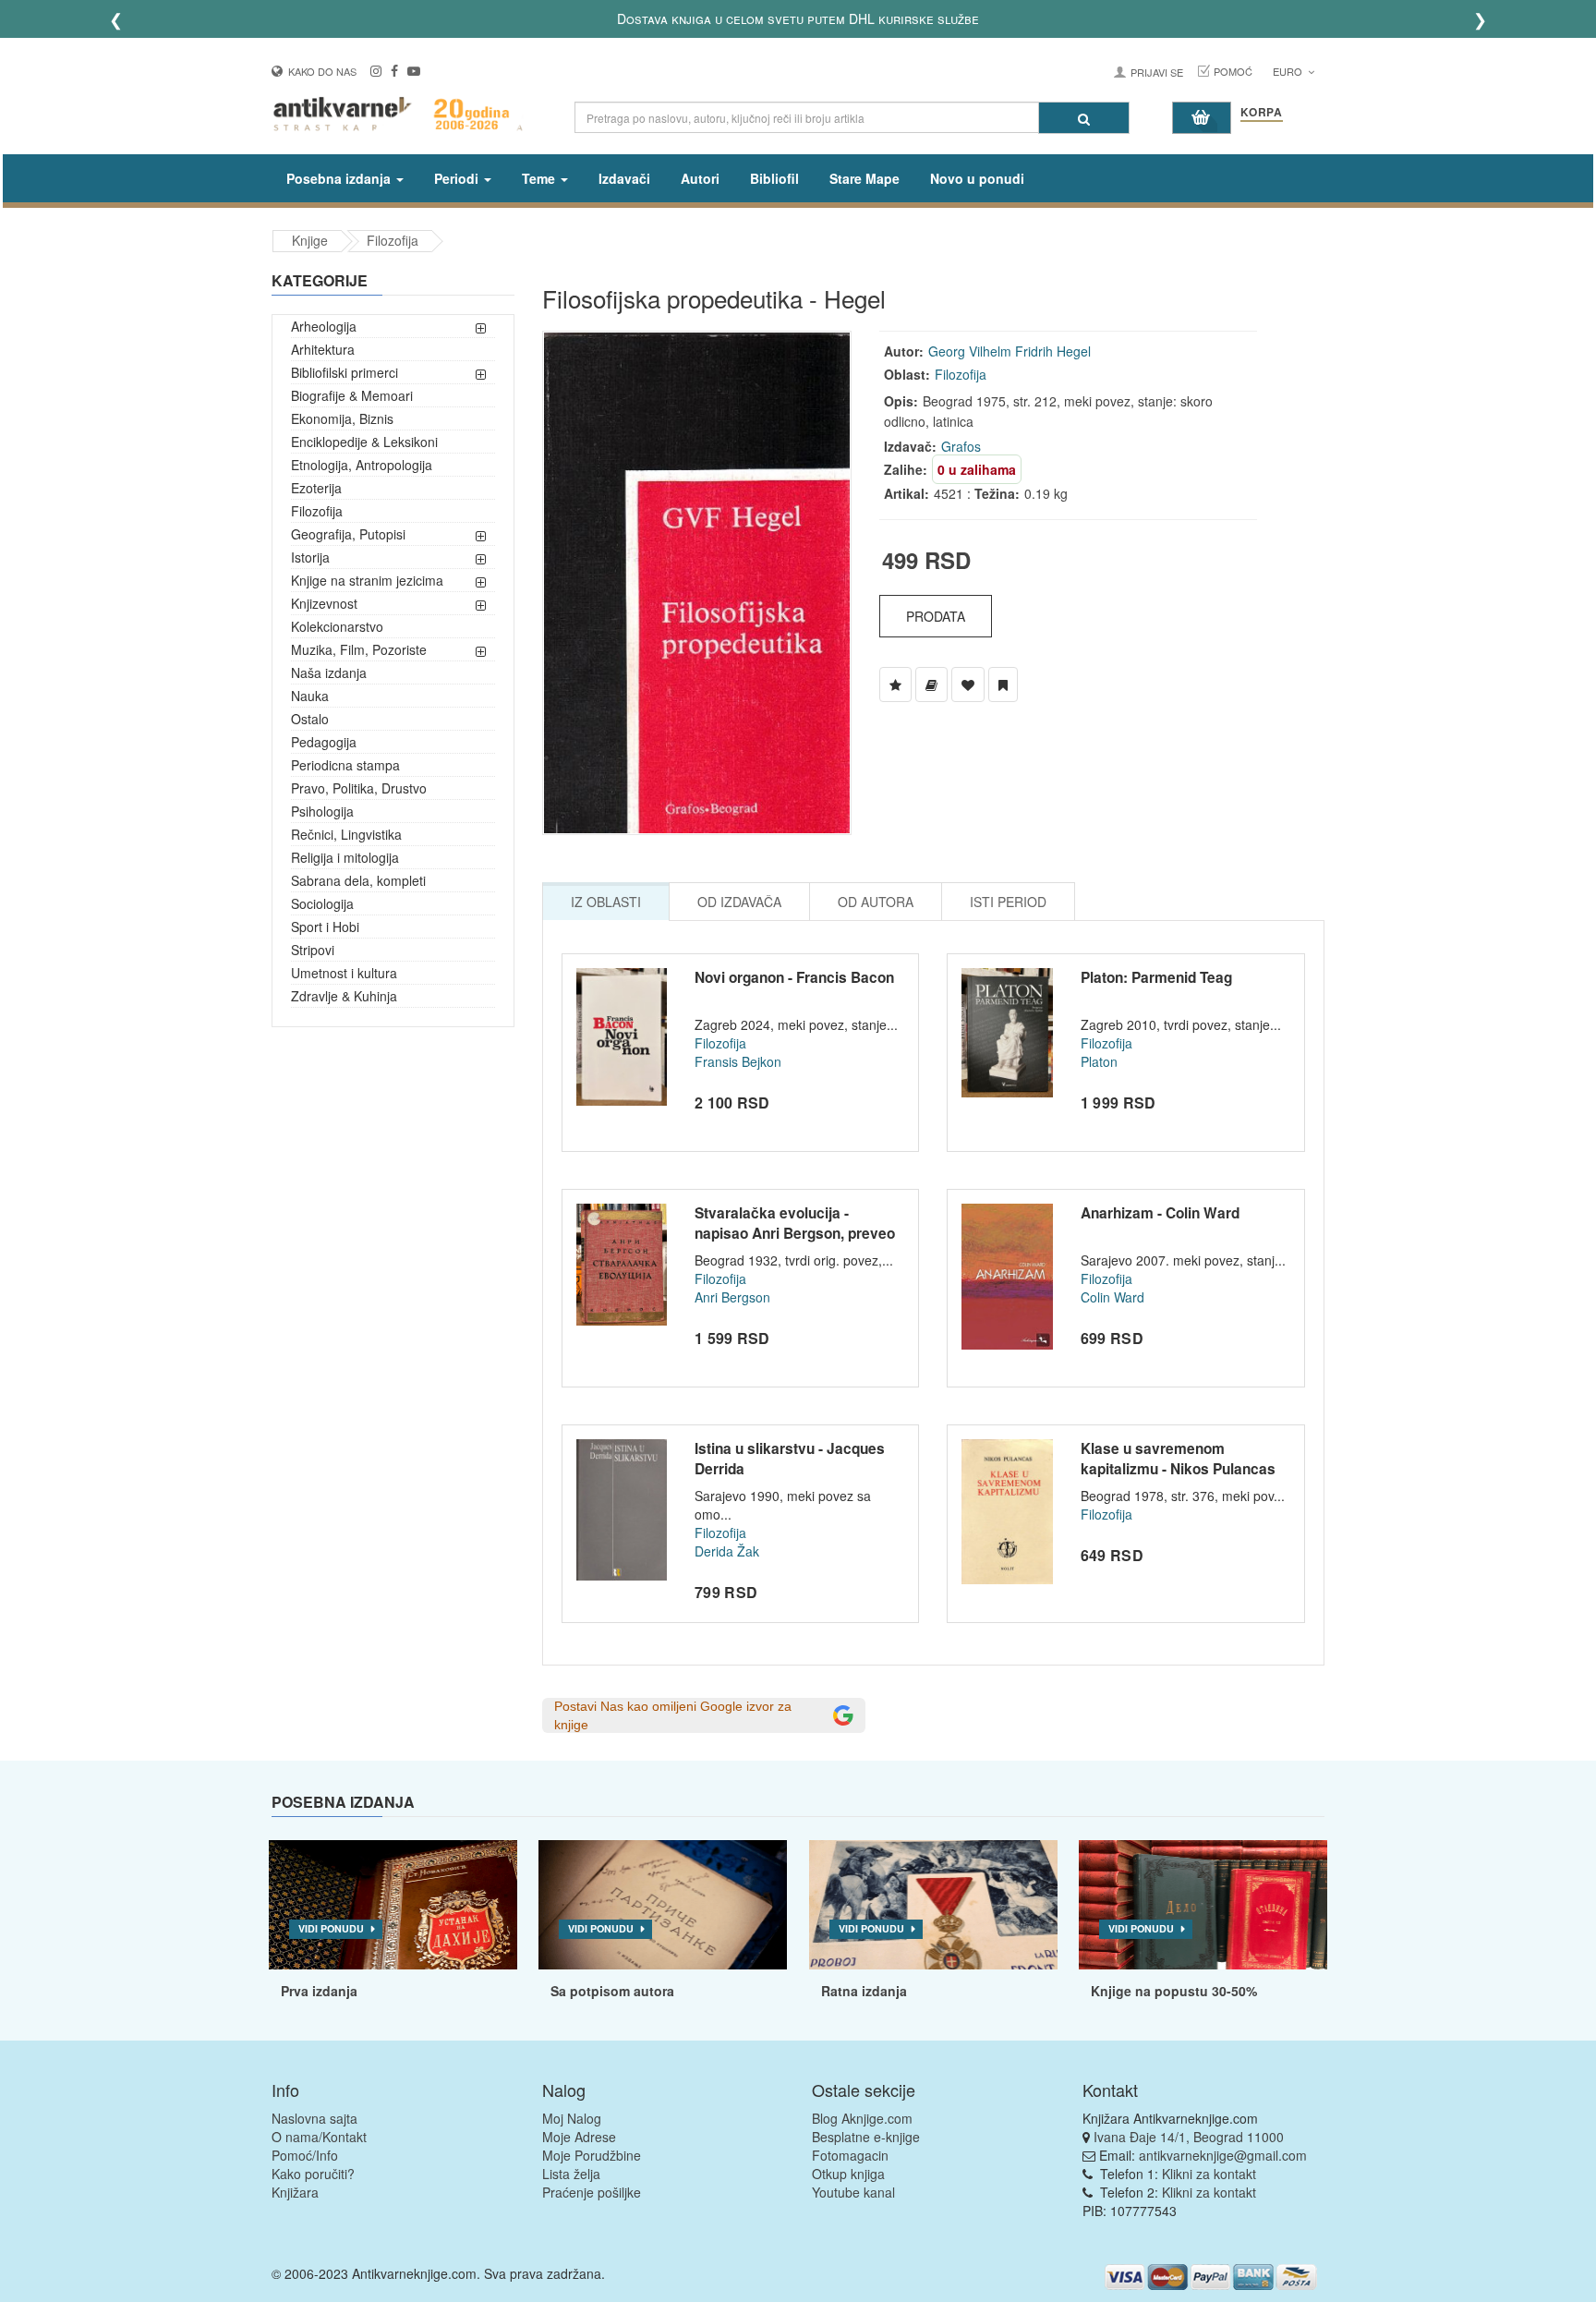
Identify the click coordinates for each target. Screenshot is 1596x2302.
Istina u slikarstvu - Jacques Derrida (790, 1459)
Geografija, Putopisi (348, 534)
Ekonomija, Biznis (342, 418)
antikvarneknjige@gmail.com (1223, 2155)
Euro (1289, 71)
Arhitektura (323, 349)
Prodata (936, 616)
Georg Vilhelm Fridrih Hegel (1010, 351)
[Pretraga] (1084, 118)
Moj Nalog (572, 2118)
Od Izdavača (739, 902)
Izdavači (624, 178)
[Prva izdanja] (393, 1905)
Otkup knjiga (848, 2174)
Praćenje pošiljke (592, 2192)
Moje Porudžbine (592, 2155)
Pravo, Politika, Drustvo (359, 788)
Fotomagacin (850, 2155)
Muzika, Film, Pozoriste (359, 649)
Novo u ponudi (977, 178)
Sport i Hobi (325, 927)
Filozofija (393, 240)
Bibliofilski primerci (345, 372)
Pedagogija (324, 742)
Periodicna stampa (345, 765)
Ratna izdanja (864, 1991)
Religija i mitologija (345, 857)
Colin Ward (1112, 1297)
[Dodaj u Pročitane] (1003, 685)
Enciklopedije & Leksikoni (364, 442)
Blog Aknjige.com (862, 2118)
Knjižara (295, 2192)
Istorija (310, 557)
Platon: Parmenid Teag (1156, 977)
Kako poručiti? (313, 2174)
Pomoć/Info (305, 2155)
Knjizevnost (324, 603)
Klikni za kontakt (1209, 2174)
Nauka (310, 696)
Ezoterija (316, 488)
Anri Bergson (732, 1297)
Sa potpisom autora (612, 1991)
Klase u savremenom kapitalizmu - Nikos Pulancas (1178, 1459)
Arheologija (324, 326)
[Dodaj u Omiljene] (968, 685)
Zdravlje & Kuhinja (344, 996)
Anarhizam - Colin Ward (1160, 1213)
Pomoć (1233, 71)
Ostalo (310, 719)
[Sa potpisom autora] (663, 1905)
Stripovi (313, 950)
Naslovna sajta (314, 2118)
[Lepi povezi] (1203, 1905)
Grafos (961, 446)
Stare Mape (864, 178)
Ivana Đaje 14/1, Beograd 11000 (1189, 2137)
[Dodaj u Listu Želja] (895, 685)
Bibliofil (774, 178)
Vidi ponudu (331, 1928)
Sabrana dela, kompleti (358, 880)
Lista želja (571, 2174)
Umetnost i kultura (344, 973)
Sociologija (322, 903)
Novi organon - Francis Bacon (794, 977)
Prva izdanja (319, 1991)
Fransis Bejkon (738, 1061)
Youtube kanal (853, 2192)
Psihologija (322, 811)
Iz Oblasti (606, 902)
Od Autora (876, 902)
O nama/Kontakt (319, 2137)
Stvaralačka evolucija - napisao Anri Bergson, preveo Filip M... (795, 1233)
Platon (1099, 1061)
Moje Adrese (579, 2137)
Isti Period (1008, 902)
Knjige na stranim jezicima (367, 580)
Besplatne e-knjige (866, 2137)
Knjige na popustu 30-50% (1174, 1991)
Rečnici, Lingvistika (346, 834)
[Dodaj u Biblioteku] (931, 685)
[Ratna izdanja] (933, 1905)
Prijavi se (1157, 72)
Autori (700, 178)
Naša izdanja (329, 672)
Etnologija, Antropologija (362, 465)
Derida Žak (727, 1551)
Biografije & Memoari (352, 395)
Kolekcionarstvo (337, 626)
